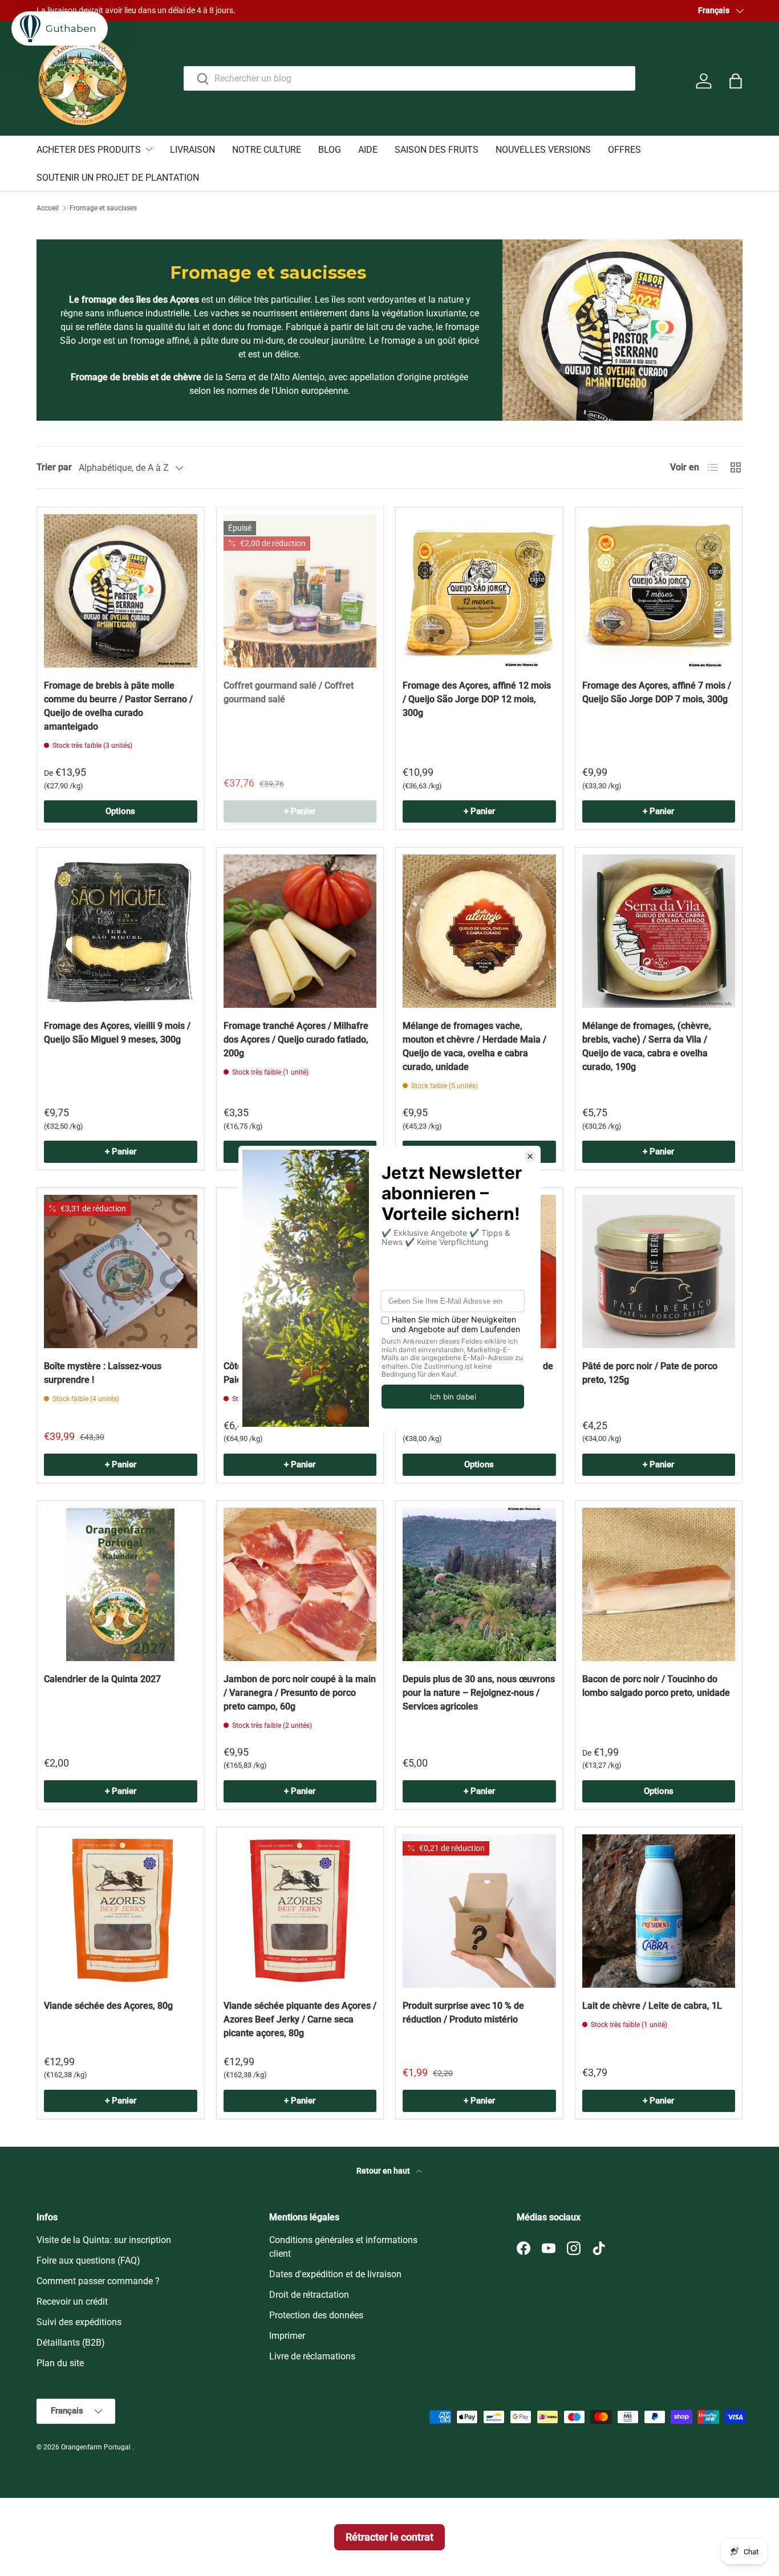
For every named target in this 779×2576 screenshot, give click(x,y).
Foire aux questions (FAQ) (88, 2260)
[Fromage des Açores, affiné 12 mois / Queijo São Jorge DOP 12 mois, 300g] (479, 591)
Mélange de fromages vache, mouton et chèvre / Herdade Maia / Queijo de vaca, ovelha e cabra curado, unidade (474, 1046)
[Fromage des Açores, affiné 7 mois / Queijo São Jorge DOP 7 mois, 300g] (659, 591)
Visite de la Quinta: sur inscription (104, 2240)
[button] (736, 81)
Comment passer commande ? (98, 2281)
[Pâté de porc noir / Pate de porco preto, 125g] (659, 1271)
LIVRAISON (192, 150)
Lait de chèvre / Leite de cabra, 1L (652, 2006)
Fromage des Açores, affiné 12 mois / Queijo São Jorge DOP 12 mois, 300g (477, 699)
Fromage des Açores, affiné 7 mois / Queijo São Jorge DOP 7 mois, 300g (657, 692)
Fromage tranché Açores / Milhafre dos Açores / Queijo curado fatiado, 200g (296, 1039)
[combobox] (409, 78)
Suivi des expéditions (79, 2322)
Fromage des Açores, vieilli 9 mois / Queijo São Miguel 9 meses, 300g (117, 1033)
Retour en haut (384, 2171)
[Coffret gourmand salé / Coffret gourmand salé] (300, 591)
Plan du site (60, 2363)
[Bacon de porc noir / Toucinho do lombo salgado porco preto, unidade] (659, 1584)
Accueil (48, 208)
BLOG (330, 150)
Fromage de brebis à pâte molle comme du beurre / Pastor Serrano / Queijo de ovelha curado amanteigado (118, 706)
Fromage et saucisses (103, 208)
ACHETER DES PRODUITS (89, 150)
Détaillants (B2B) (71, 2343)
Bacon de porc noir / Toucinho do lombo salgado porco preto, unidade (656, 1686)
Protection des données (316, 2315)
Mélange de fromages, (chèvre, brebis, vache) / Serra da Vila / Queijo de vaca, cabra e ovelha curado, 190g (647, 1046)
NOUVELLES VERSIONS (543, 150)
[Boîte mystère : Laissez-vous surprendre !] (121, 1271)
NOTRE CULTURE (267, 150)
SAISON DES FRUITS (437, 150)
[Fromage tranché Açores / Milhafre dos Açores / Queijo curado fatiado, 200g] (300, 931)
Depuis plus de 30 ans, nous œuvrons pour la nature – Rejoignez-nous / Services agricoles (479, 1693)
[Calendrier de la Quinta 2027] (121, 1584)
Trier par (54, 467)
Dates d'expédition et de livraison (335, 2274)
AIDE (368, 150)
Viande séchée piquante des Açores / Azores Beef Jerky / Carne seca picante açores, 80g (300, 2019)
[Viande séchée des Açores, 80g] (121, 1911)
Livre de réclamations (312, 2356)
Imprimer (287, 2336)
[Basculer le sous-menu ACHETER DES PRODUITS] (149, 149)
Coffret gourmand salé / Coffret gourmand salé (289, 692)
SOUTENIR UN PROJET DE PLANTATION (118, 178)
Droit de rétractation (309, 2295)
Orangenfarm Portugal (97, 2447)
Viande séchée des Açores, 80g (108, 2006)
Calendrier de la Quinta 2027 (102, 1679)
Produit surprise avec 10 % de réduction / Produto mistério (463, 2013)
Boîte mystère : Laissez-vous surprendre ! (103, 1373)
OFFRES (624, 150)
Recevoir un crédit (72, 2302)
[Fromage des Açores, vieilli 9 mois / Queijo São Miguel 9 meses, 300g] (121, 931)
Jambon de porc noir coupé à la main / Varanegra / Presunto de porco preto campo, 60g (300, 1693)
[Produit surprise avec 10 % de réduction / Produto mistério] (479, 1911)
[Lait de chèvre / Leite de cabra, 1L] (659, 1911)
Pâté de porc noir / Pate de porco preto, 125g (650, 1373)
